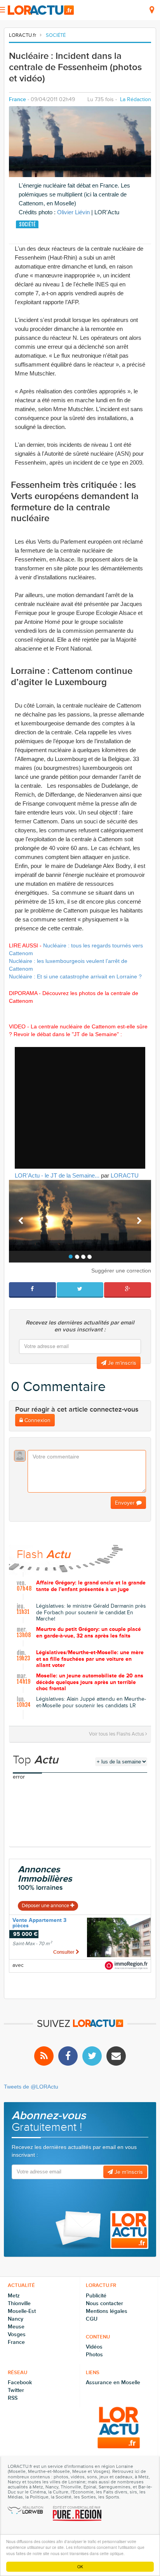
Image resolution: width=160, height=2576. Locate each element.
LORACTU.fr (23, 35)
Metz (14, 2296)
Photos (94, 2355)
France (17, 99)
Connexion (37, 1420)
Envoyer (126, 1503)
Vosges (17, 2334)
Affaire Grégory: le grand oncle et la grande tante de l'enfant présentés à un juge (91, 1586)
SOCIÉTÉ (56, 35)
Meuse (16, 2327)
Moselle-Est (22, 2311)
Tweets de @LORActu (31, 2087)
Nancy (16, 2319)
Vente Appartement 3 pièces (39, 1923)
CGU (92, 2319)
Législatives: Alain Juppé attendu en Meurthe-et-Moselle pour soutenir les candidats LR (91, 1702)
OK (80, 2567)
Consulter (64, 1952)
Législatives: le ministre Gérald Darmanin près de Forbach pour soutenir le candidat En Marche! (91, 1613)
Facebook (20, 2382)
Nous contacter (104, 2303)
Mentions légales (107, 2311)
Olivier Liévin (73, 212)
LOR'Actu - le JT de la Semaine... (57, 1175)
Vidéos (94, 2347)
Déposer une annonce (46, 1906)
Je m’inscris (121, 1363)
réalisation (33, 2508)
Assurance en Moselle (113, 2382)
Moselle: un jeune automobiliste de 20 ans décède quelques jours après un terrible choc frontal (90, 1682)
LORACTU (125, 1175)
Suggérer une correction (121, 1271)
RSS (13, 2398)
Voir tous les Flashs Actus (117, 1734)
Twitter (16, 2390)
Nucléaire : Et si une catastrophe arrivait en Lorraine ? (75, 976)
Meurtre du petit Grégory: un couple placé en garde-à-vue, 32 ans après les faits (89, 1633)
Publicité (96, 2296)
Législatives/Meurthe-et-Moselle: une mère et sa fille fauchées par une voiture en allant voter (90, 1659)
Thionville (19, 2303)
